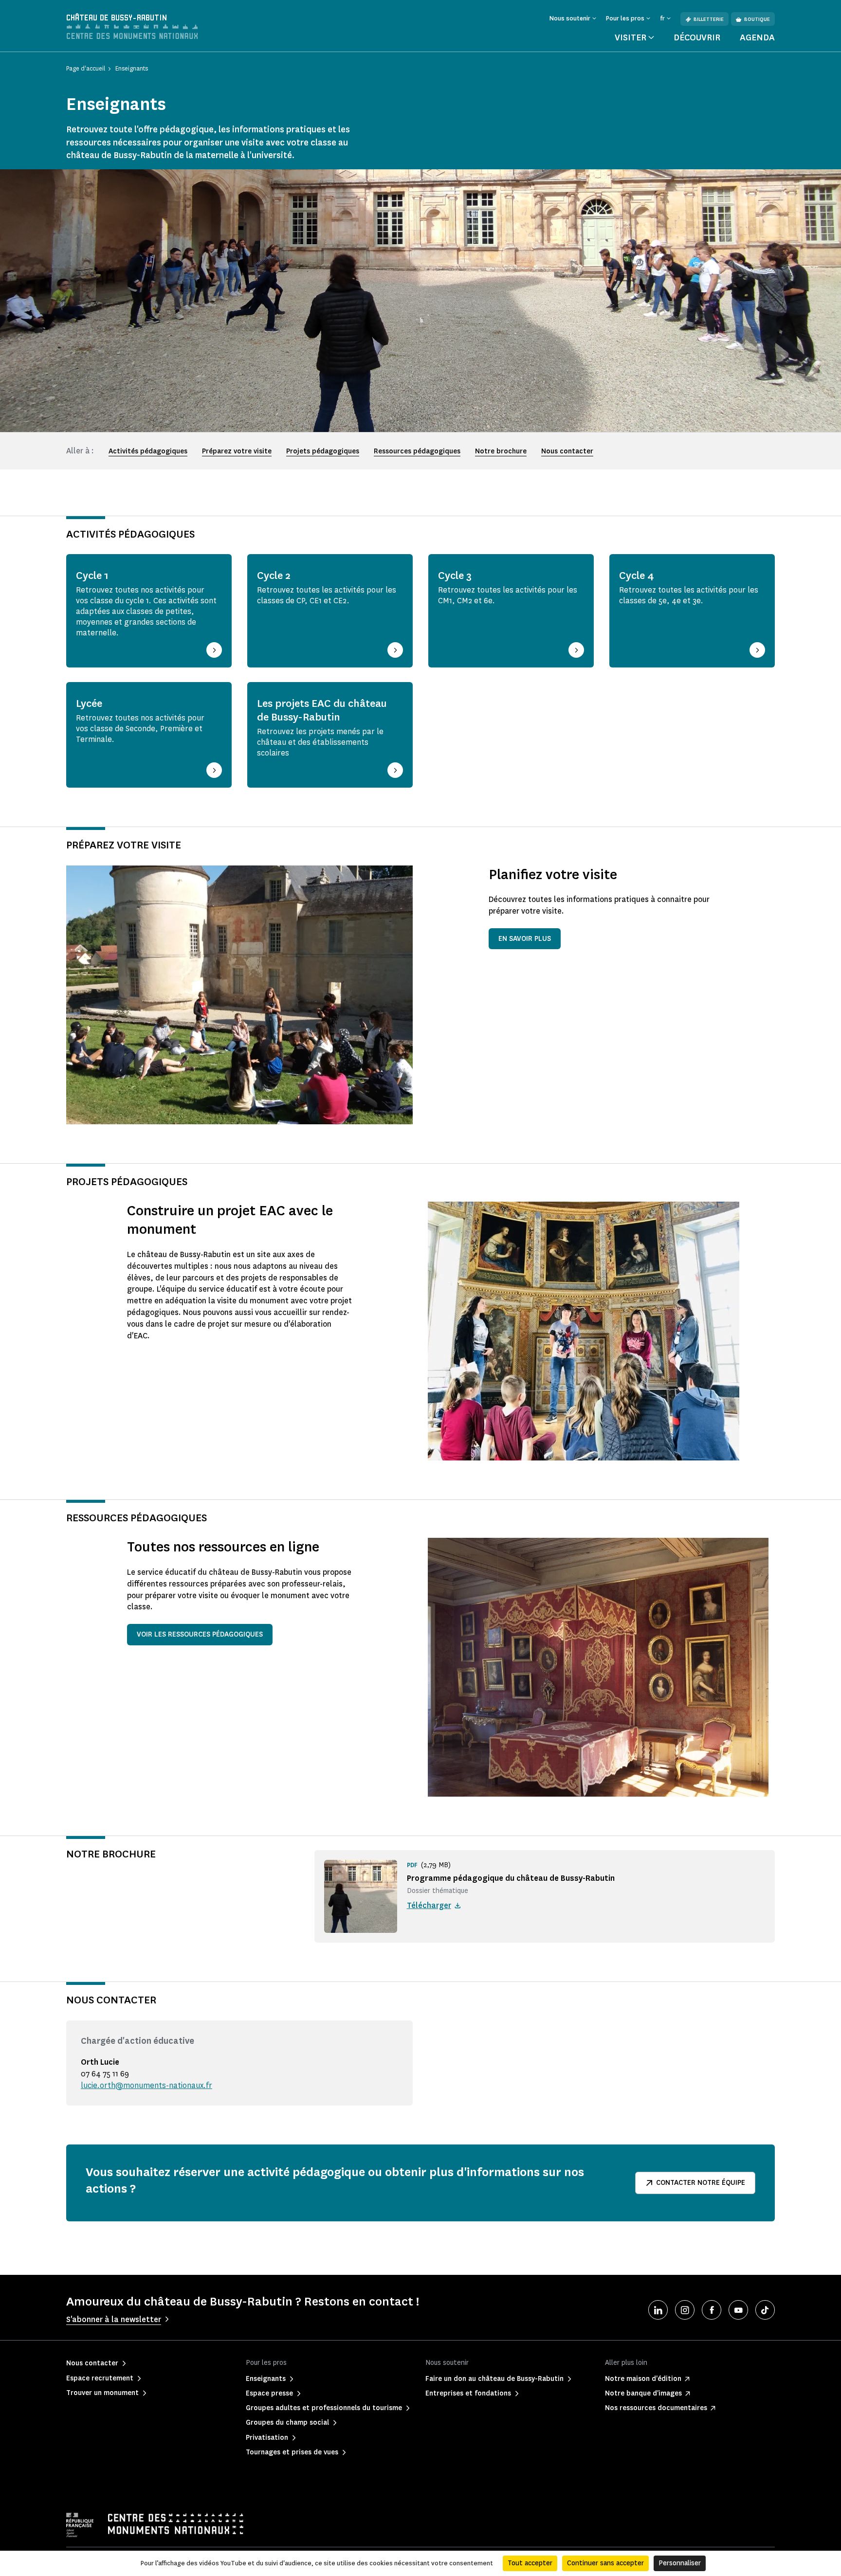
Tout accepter (530, 2563)
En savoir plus (525, 939)
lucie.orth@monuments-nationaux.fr (146, 2085)
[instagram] (685, 2310)
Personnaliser (680, 2563)
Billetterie (709, 19)
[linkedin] (658, 2310)
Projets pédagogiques (323, 451)
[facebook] (712, 2310)
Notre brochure (501, 451)
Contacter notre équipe (701, 2183)
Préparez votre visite (237, 451)
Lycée (89, 703)
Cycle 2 (274, 576)
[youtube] (738, 2310)
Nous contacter (567, 451)
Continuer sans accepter (605, 2563)
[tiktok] (765, 2310)
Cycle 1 (92, 576)
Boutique (757, 19)
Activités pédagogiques (148, 451)
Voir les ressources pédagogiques (200, 1634)
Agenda (757, 37)
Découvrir (697, 37)
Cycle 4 (637, 576)
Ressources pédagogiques (417, 451)
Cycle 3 (455, 576)
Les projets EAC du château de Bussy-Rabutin (322, 710)
